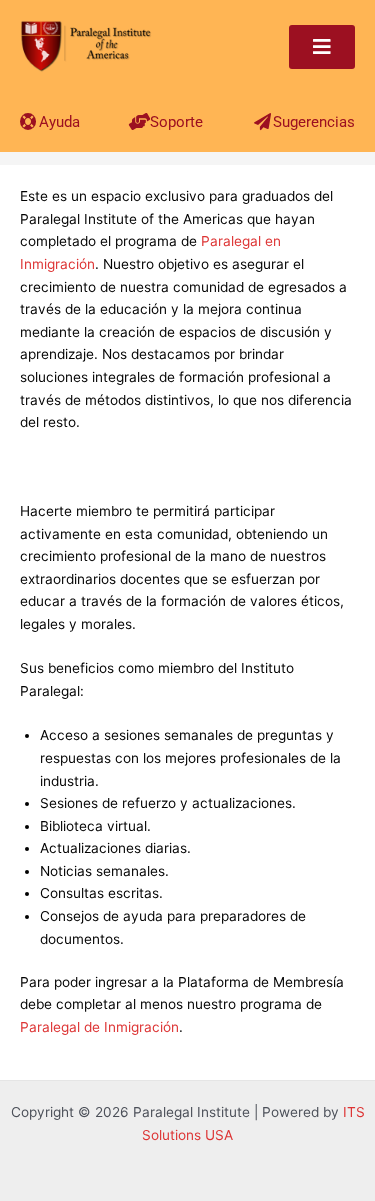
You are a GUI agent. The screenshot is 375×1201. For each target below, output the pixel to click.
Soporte (176, 122)
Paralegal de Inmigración (99, 1027)
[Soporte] (139, 121)
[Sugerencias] (262, 121)
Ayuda (59, 122)
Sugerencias (314, 122)
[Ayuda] (28, 121)
